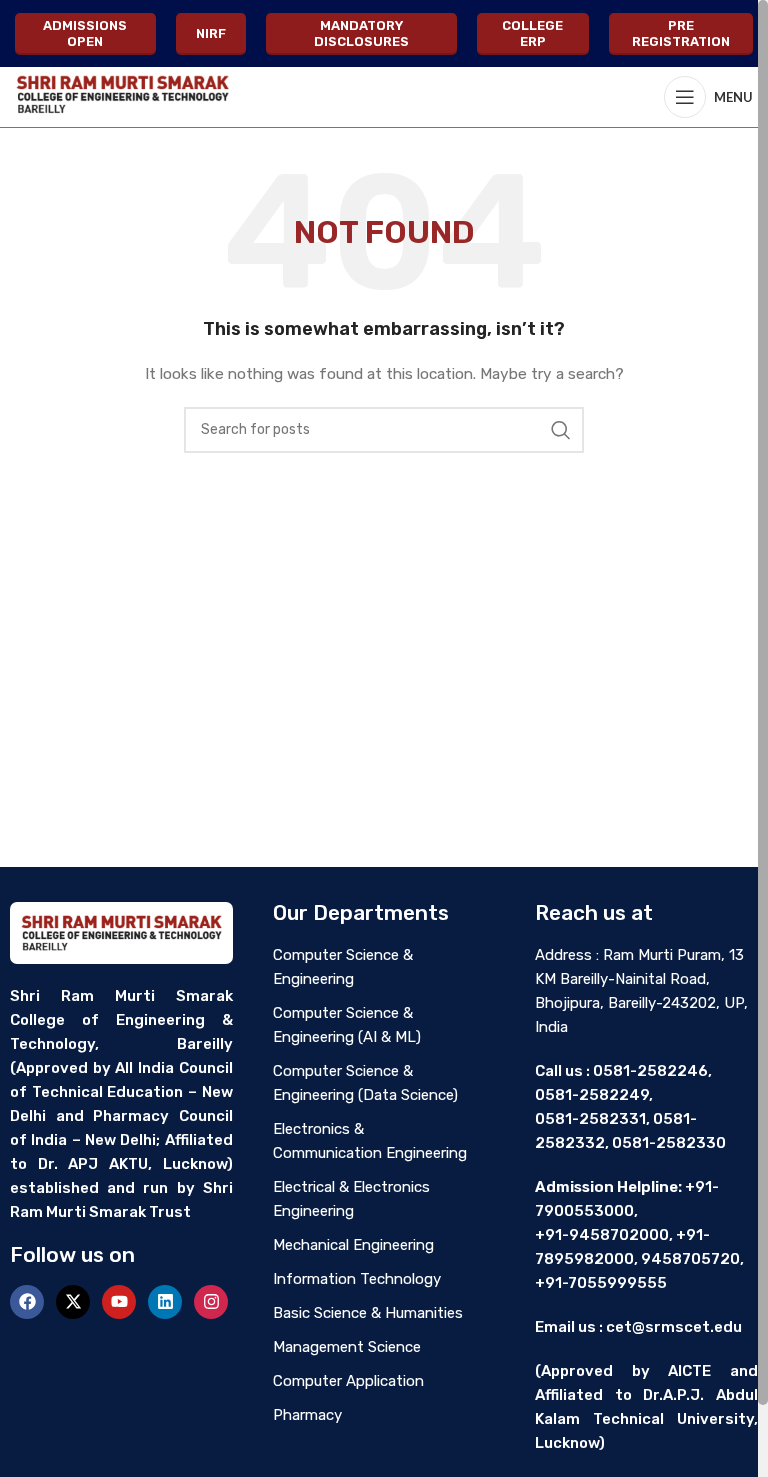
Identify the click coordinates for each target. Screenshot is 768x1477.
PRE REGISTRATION (681, 33)
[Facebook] (27, 1302)
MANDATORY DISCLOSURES (361, 33)
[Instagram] (211, 1302)
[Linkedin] (165, 1302)
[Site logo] (122, 96)
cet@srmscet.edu (674, 1327)
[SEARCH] (561, 430)
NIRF (211, 33)
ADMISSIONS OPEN (85, 33)
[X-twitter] (73, 1302)
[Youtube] (119, 1302)
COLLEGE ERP (532, 33)
